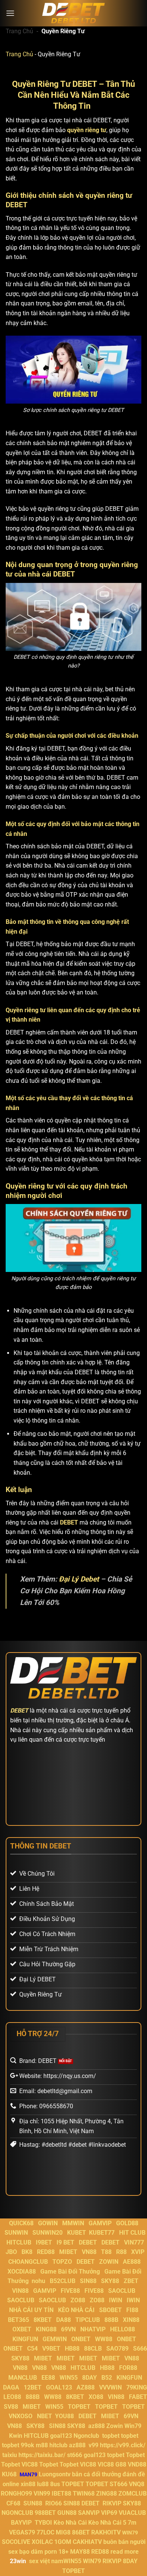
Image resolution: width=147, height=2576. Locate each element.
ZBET (131, 2281)
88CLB (93, 2349)
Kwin (16, 2436)
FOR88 (128, 2368)
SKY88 (110, 2281)
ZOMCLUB (132, 2494)
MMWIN (73, 2223)
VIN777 (134, 2242)
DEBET (69, 1522)
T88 (106, 2252)
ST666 (119, 2484)
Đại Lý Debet (79, 1579)
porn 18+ (57, 2552)
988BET (45, 2513)
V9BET (51, 2349)
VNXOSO (21, 2416)
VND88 (137, 2464)
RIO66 (54, 2503)
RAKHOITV (106, 2532)
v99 (93, 2445)
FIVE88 (70, 2291)
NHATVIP (93, 2329)
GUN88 (67, 2513)
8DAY (90, 2378)
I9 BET (65, 2242)
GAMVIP (100, 2223)
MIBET (68, 2252)
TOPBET (79, 2407)
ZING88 (106, 2494)
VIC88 (30, 2464)
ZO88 (78, 2300)
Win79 (133, 2426)
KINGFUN (25, 2339)
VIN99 (42, 2494)
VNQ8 (137, 2484)
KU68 (9, 2474)
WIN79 (92, 2561)
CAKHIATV (87, 2542)
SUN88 (33, 2503)
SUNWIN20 (47, 2233)
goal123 (61, 2436)
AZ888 (86, 2387)
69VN (68, 2329)
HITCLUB (19, 2242)
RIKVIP (112, 2503)
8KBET (43, 2320)
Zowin (115, 2426)
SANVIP (89, 2513)
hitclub (58, 2445)
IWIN (116, 2300)
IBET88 (61, 2494)
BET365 (18, 2320)
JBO (11, 2252)
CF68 (14, 2503)
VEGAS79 (22, 2532)
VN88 (89, 2252)
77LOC (45, 2532)
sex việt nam (46, 2561)
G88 (121, 2464)
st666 (75, 2455)
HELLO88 (122, 2329)
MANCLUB (23, 2378)
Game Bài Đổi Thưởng (70, 2272)
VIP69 (109, 2513)
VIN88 (20, 2291)
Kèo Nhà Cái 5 (107, 2523)
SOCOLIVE (16, 2542)
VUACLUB (132, 2513)
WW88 (104, 2339)
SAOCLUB (122, 2291)
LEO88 (12, 2397)
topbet (111, 2436)
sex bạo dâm (26, 2552)
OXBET (22, 2329)
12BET (33, 2387)
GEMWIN (55, 2339)
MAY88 (80, 2552)
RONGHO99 (16, 2494)
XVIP (138, 2252)
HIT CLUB (132, 2233)
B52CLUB (63, 2281)
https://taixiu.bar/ (42, 2455)
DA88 (64, 2320)
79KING (137, 2387)
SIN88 (88, 2281)
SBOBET (110, 2310)
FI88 (132, 2310)
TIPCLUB (88, 2320)
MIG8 (63, 2532)
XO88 (96, 2397)
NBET (44, 2416)
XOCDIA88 (22, 2272)
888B (111, 2320)
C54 (32, 2349)
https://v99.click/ (123, 2445)
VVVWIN (110, 2387)
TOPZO (62, 2262)
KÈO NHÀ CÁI (76, 2310)
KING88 (46, 2329)
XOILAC (42, 2542)
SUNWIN (16, 2233)
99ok (28, 2445)
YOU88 (64, 2416)
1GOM (63, 2542)
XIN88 (131, 2320)
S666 (140, 2349)
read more (125, 2552)
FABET (138, 2397)
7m (132, 2523)
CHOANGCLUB (28, 2262)
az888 (96, 2426)
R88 (121, 2252)
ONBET (81, 2339)
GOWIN (48, 2223)
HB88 (72, 2349)
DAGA (11, 2387)
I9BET (44, 2242)
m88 (42, 2445)
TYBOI (43, 2523)
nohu (38, 2281)
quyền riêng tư (87, 130)
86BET (81, 2532)
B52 (107, 2378)
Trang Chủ (19, 31)
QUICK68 (21, 2223)
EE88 (48, 2378)
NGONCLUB (17, 2513)
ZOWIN (109, 2262)
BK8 (27, 2252)
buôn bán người (124, 2542)
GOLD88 (127, 2223)
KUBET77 (102, 2233)
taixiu (10, 2455)
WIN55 (69, 2378)
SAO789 (117, 2349)
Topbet (135, 2455)
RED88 (46, 2252)
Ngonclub (86, 2436)
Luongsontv (55, 2474)
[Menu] (10, 13)
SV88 (11, 2407)
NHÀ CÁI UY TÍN (31, 2310)
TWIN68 (84, 2494)
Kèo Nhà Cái (70, 2523)
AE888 (132, 2262)
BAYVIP (22, 2523)
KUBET (77, 2233)
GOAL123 (59, 2387)
